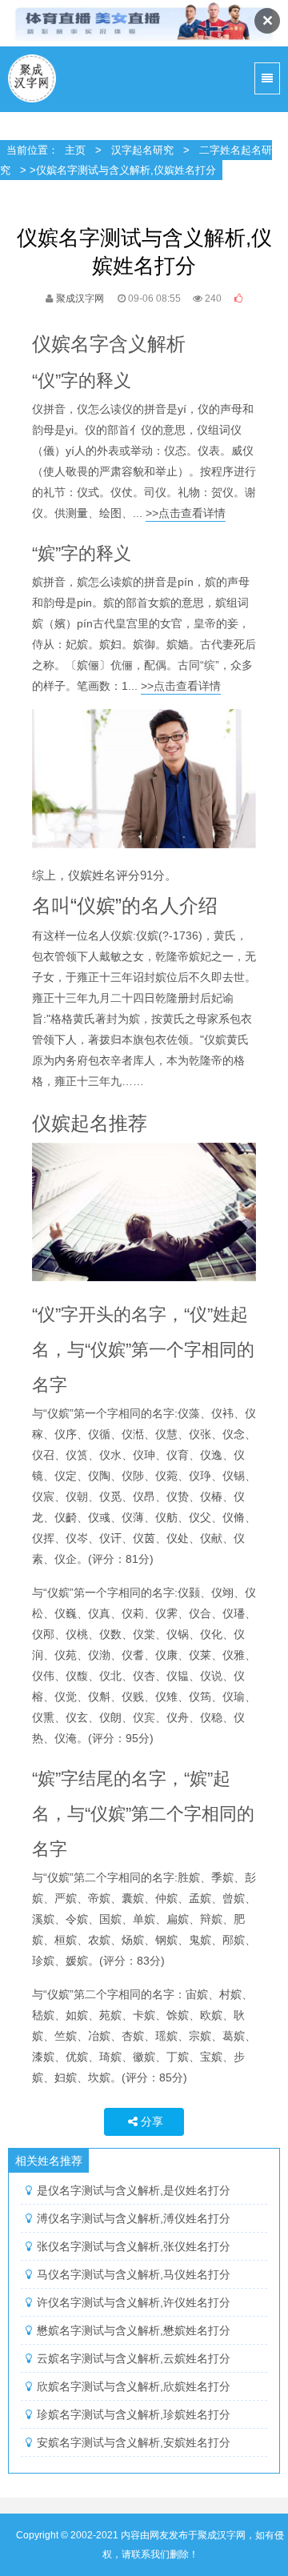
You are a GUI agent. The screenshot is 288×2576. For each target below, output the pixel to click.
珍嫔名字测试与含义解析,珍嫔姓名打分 (134, 2414)
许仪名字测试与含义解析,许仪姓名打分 (134, 2302)
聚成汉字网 (33, 79)
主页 (75, 150)
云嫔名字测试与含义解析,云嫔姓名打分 (134, 2358)
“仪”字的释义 (82, 381)
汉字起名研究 (142, 150)
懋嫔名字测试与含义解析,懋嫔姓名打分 (134, 2330)
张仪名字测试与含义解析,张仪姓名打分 (134, 2246)
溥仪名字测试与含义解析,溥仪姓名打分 (134, 2218)
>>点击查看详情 (186, 513)
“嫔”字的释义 (82, 553)
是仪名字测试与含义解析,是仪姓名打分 (134, 2190)
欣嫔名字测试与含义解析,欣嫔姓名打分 (134, 2386)
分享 (152, 2121)
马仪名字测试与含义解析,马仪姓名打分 (134, 2274)
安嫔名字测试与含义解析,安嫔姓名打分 (134, 2442)
